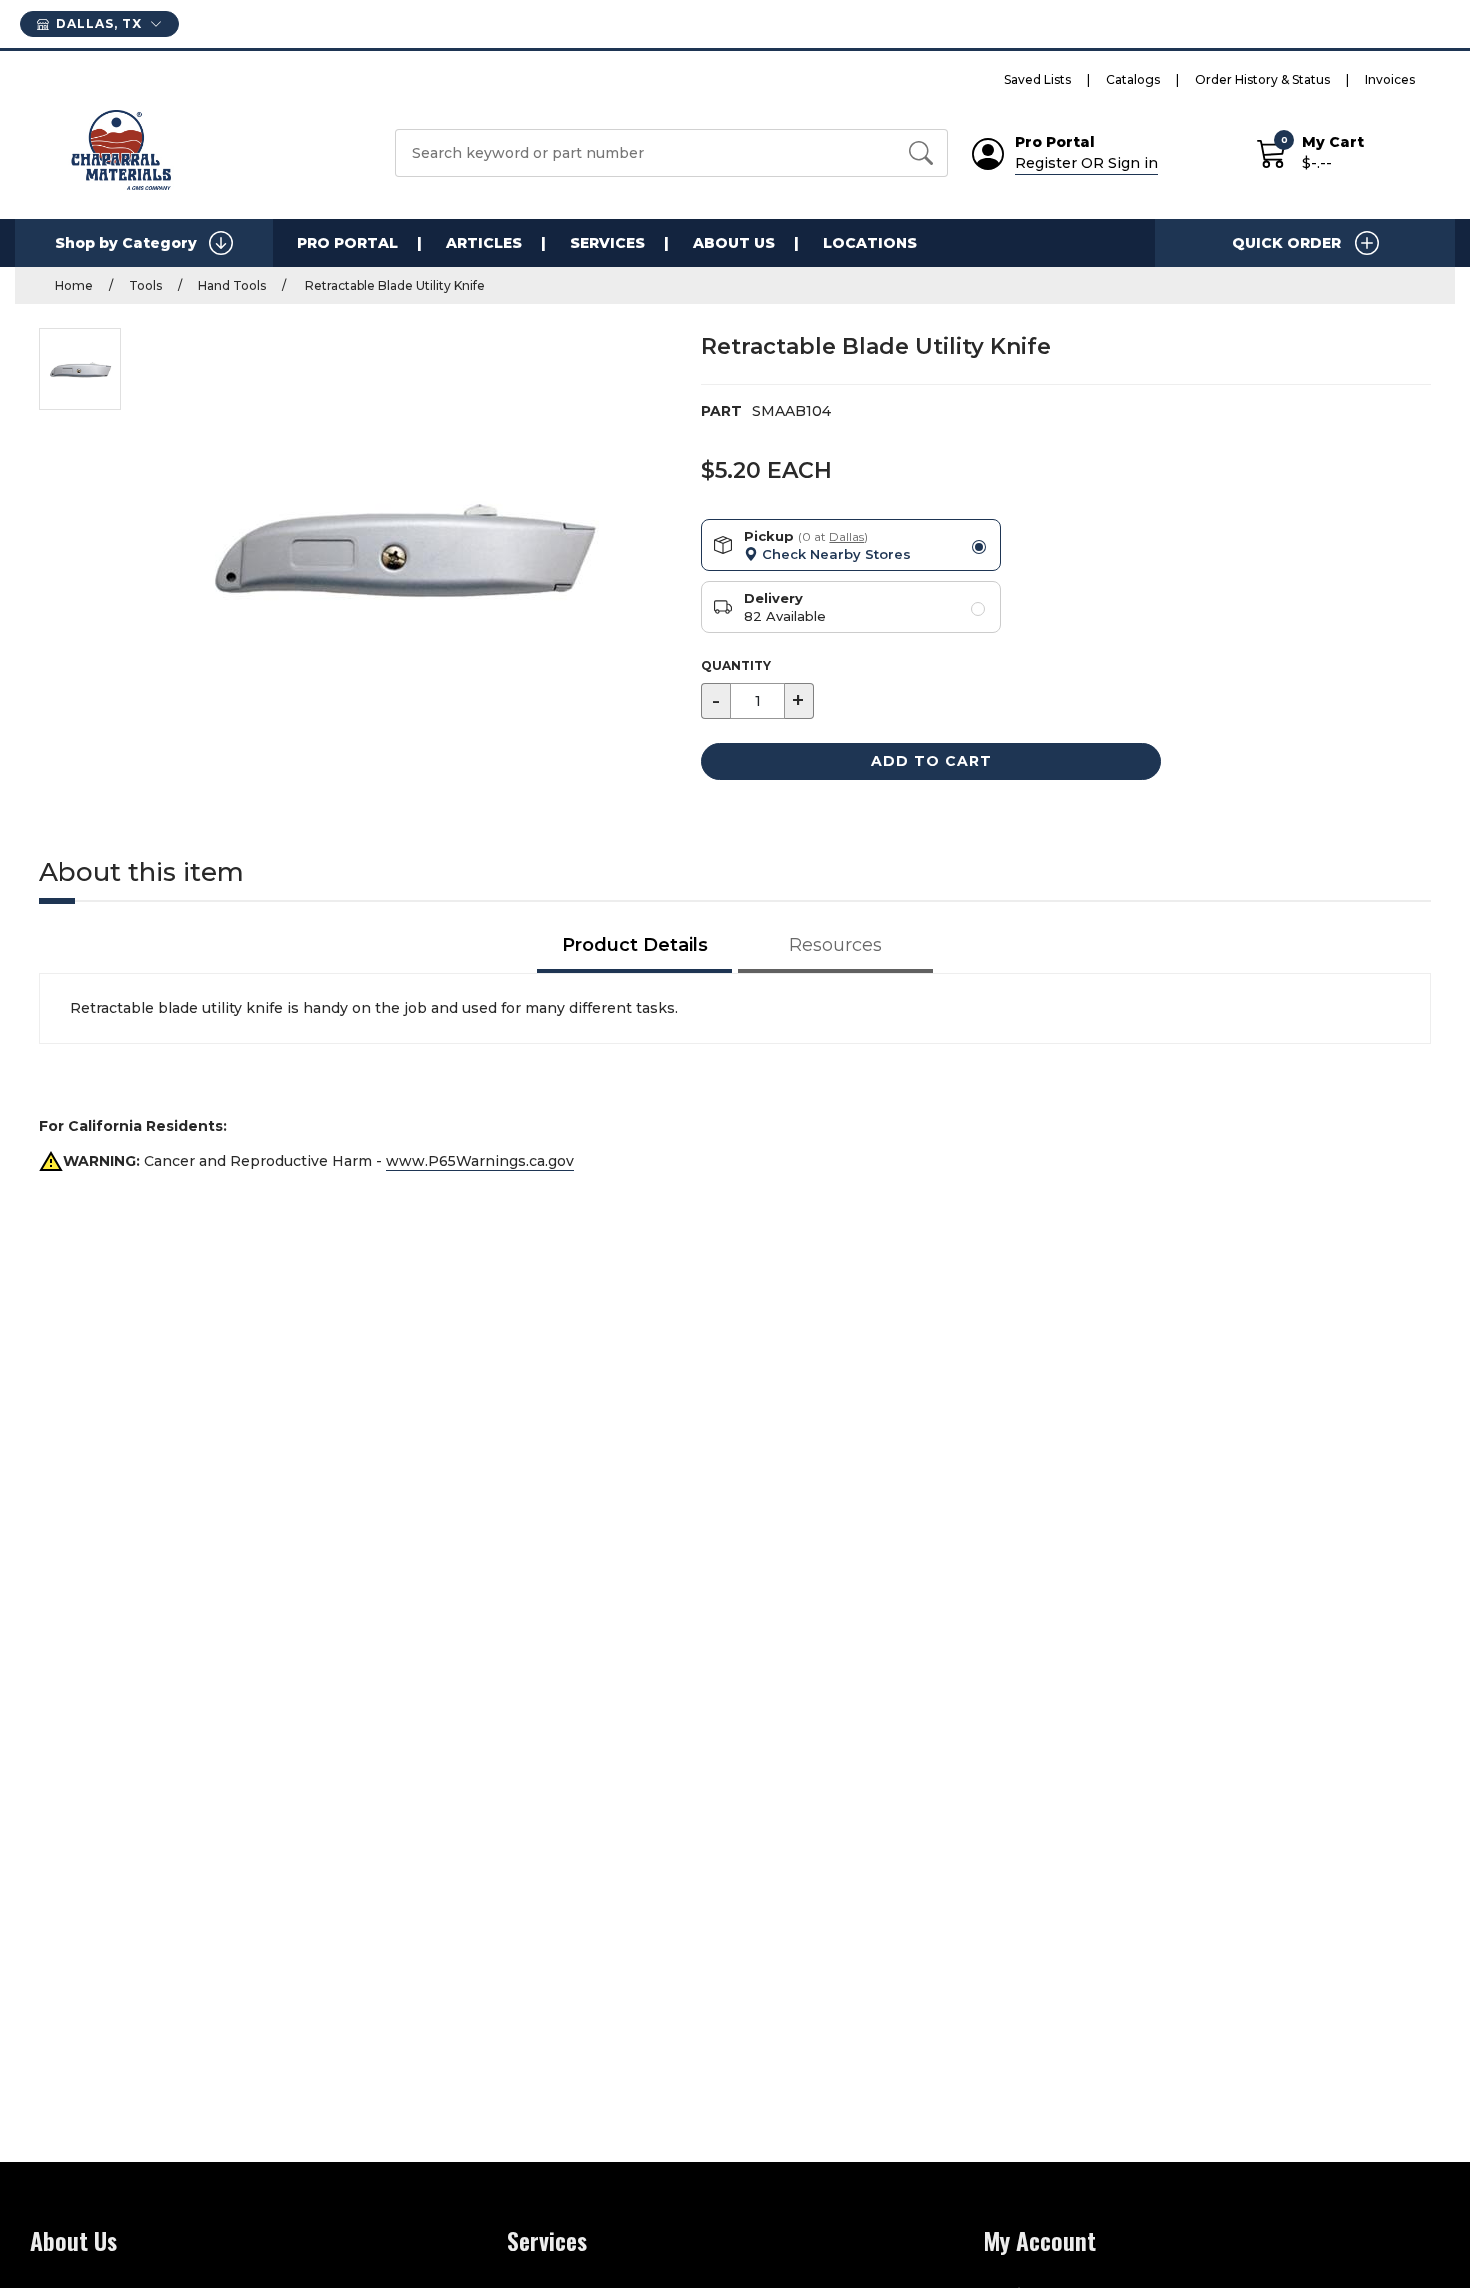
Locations (870, 243)
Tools (145, 285)
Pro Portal (347, 243)
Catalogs (1133, 79)
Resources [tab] (835, 945)
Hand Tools (232, 285)
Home (74, 285)
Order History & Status (1262, 79)
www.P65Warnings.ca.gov (480, 1161)
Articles (484, 243)
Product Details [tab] (635, 945)
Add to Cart (931, 761)
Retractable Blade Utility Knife (393, 285)
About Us (734, 243)
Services (607, 243)
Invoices (1390, 79)
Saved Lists (1037, 79)
